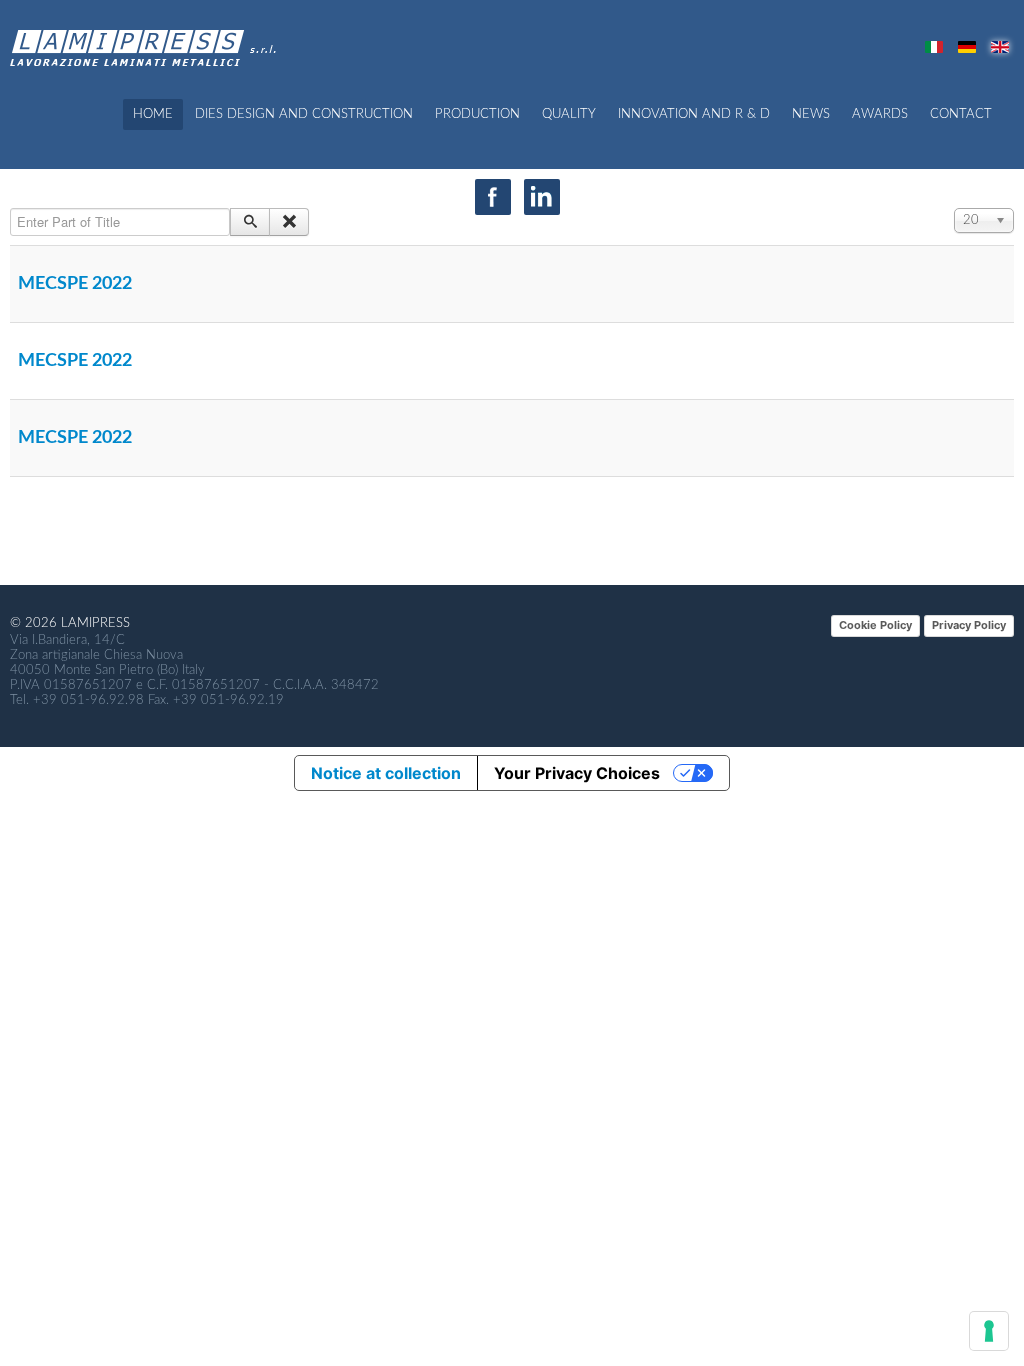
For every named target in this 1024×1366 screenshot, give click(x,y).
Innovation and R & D (694, 114)
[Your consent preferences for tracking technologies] (989, 1331)
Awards (880, 114)
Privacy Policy (969, 625)
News (811, 114)
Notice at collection (386, 773)
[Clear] (289, 222)
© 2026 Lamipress (70, 623)
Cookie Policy (875, 625)
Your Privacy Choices (577, 773)
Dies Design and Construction (304, 114)
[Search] (250, 222)
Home (153, 114)
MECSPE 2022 (75, 284)
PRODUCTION (477, 114)
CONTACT (961, 114)
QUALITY (569, 114)
